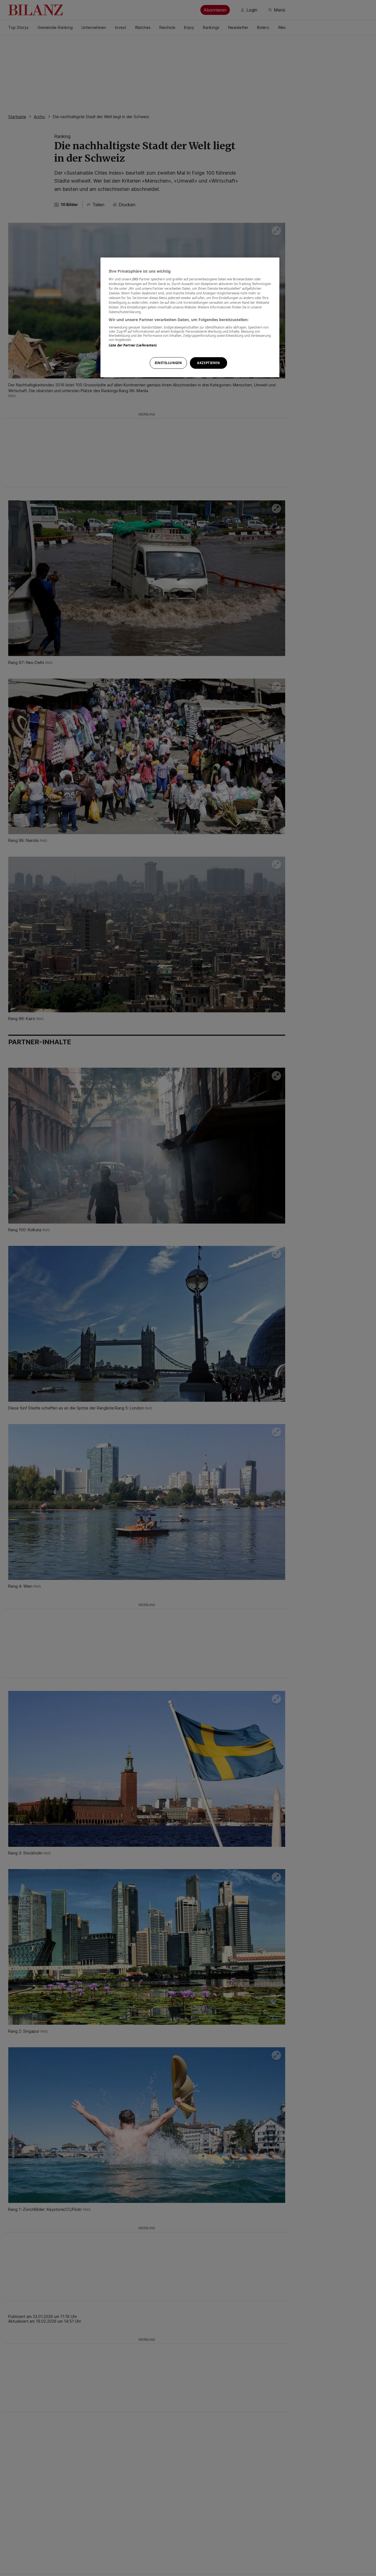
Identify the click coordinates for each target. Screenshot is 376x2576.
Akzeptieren (208, 363)
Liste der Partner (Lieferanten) (133, 345)
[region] (190, 317)
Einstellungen (168, 363)
